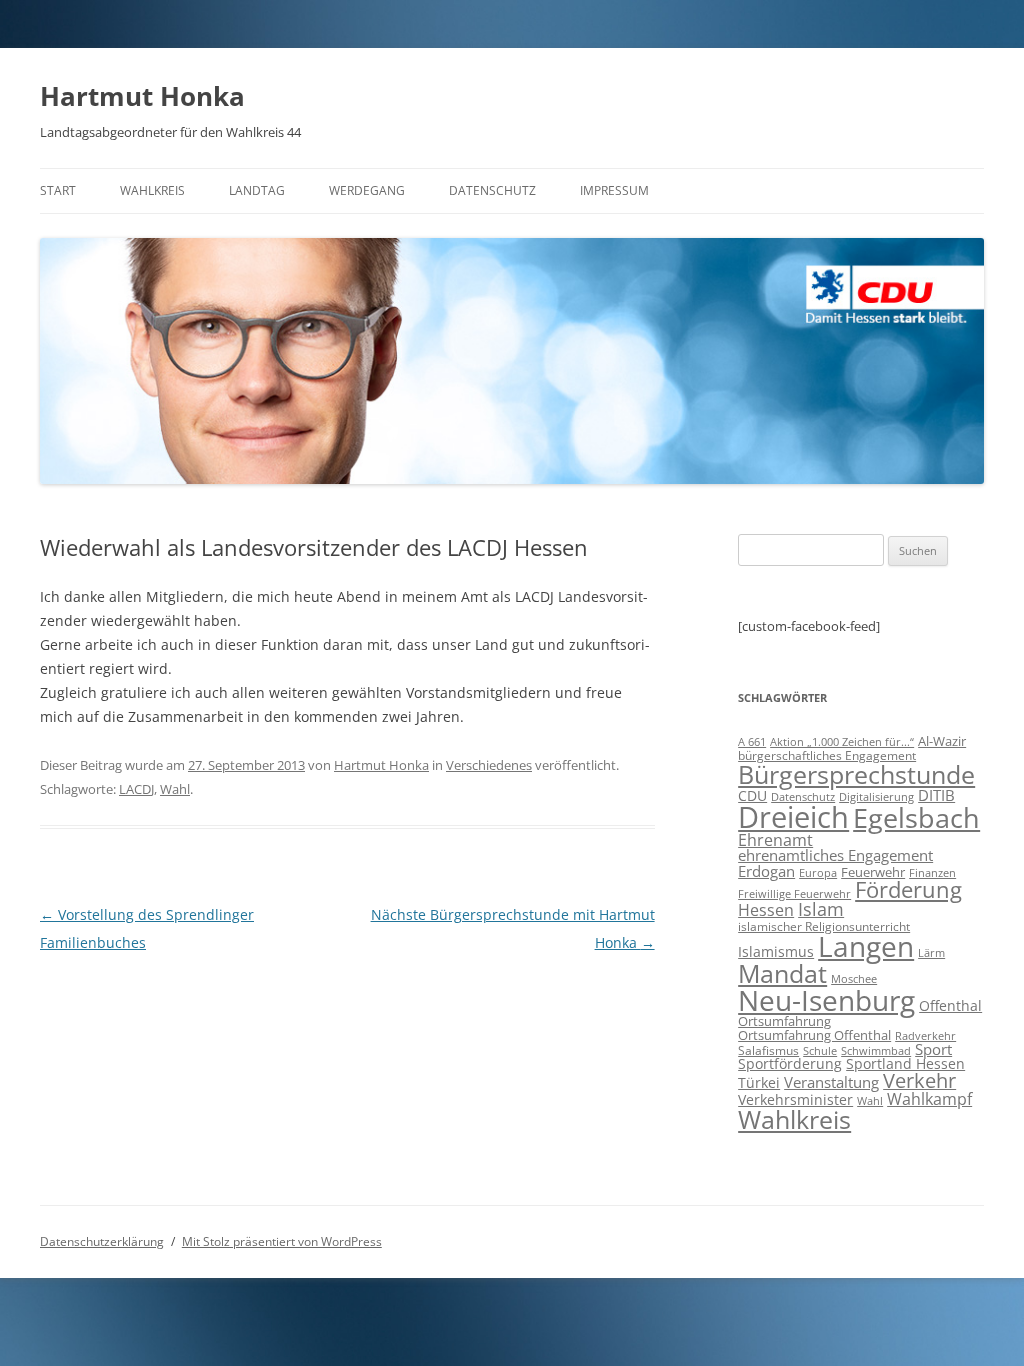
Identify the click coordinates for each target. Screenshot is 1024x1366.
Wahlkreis (152, 190)
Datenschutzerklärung (102, 1241)
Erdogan (766, 871)
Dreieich (793, 817)
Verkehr (919, 1080)
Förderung (908, 889)
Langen (866, 946)
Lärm (931, 952)
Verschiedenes (489, 765)
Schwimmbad (876, 1050)
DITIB (936, 795)
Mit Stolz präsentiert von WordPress (282, 1241)
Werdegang (367, 190)
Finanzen (932, 873)
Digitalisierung (876, 796)
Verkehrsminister (795, 1099)
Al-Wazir (942, 741)
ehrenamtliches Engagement (835, 855)
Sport (933, 1049)
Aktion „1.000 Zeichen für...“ (842, 742)
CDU (752, 795)
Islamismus (776, 951)
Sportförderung (790, 1063)
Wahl (175, 789)
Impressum (614, 190)
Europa (818, 873)
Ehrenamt (775, 840)
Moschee (854, 978)
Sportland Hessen (905, 1063)
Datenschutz (492, 190)
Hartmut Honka (142, 96)
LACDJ (136, 789)
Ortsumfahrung (784, 1021)
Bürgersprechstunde (856, 774)
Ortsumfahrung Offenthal (814, 1035)
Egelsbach (916, 817)
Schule (820, 1051)
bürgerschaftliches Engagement (827, 755)
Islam (821, 909)
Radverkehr (925, 1035)
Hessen (766, 910)
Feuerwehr (873, 872)
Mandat (782, 973)
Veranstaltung (831, 1082)
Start (58, 190)
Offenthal (950, 1005)
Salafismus (768, 1050)
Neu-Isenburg (826, 1000)
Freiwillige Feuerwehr (794, 893)
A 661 (752, 741)
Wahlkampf (929, 1099)
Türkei (759, 1082)
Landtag (257, 190)
